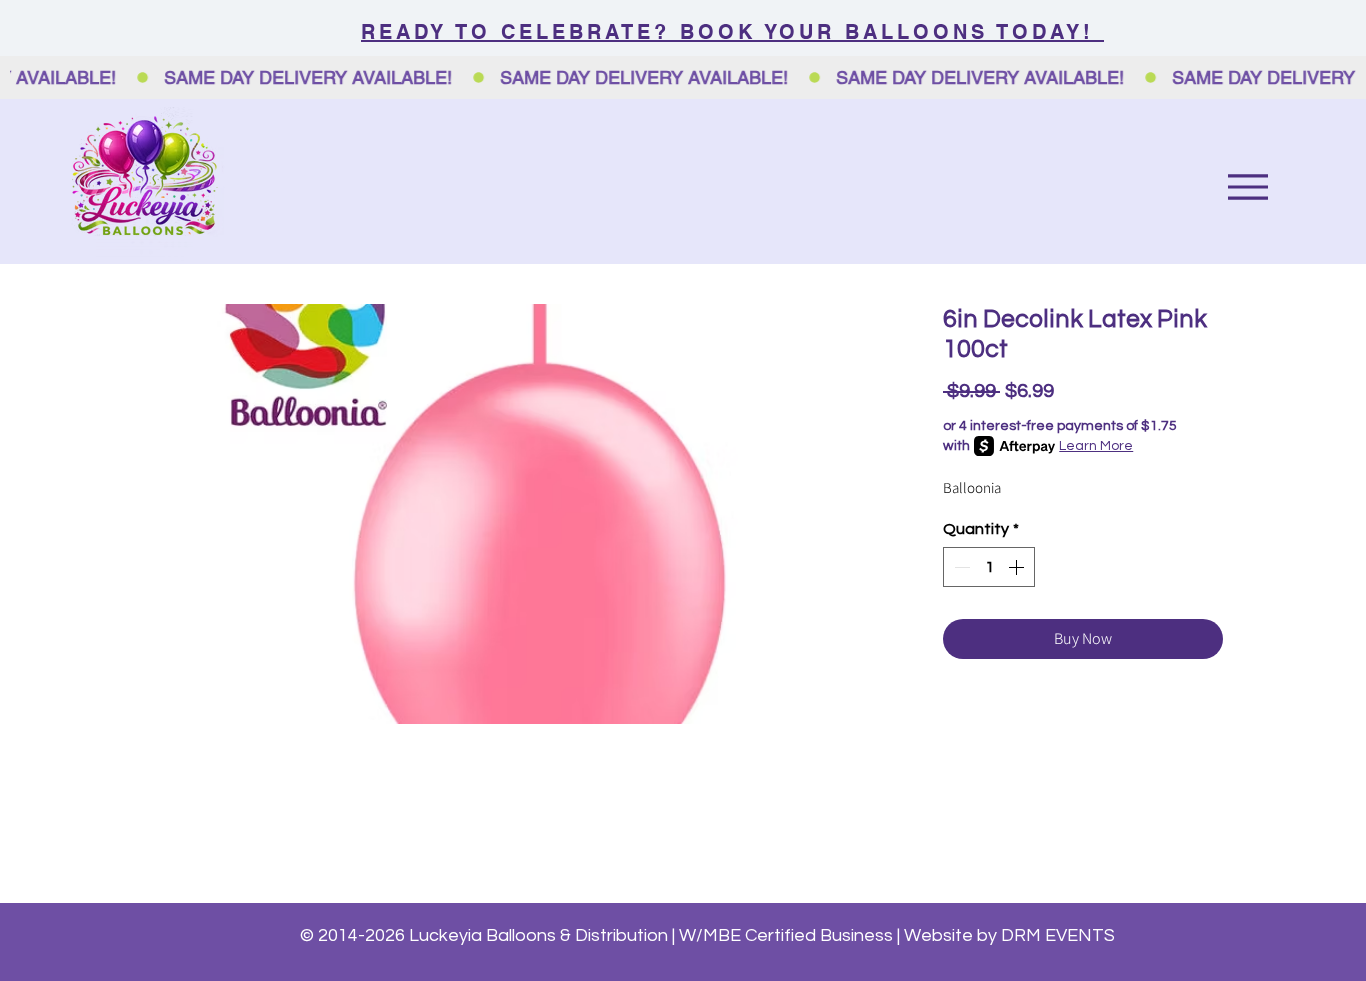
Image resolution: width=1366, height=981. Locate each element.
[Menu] (1247, 186)
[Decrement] (960, 567)
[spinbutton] (989, 567)
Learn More (1096, 446)
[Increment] (1018, 567)
